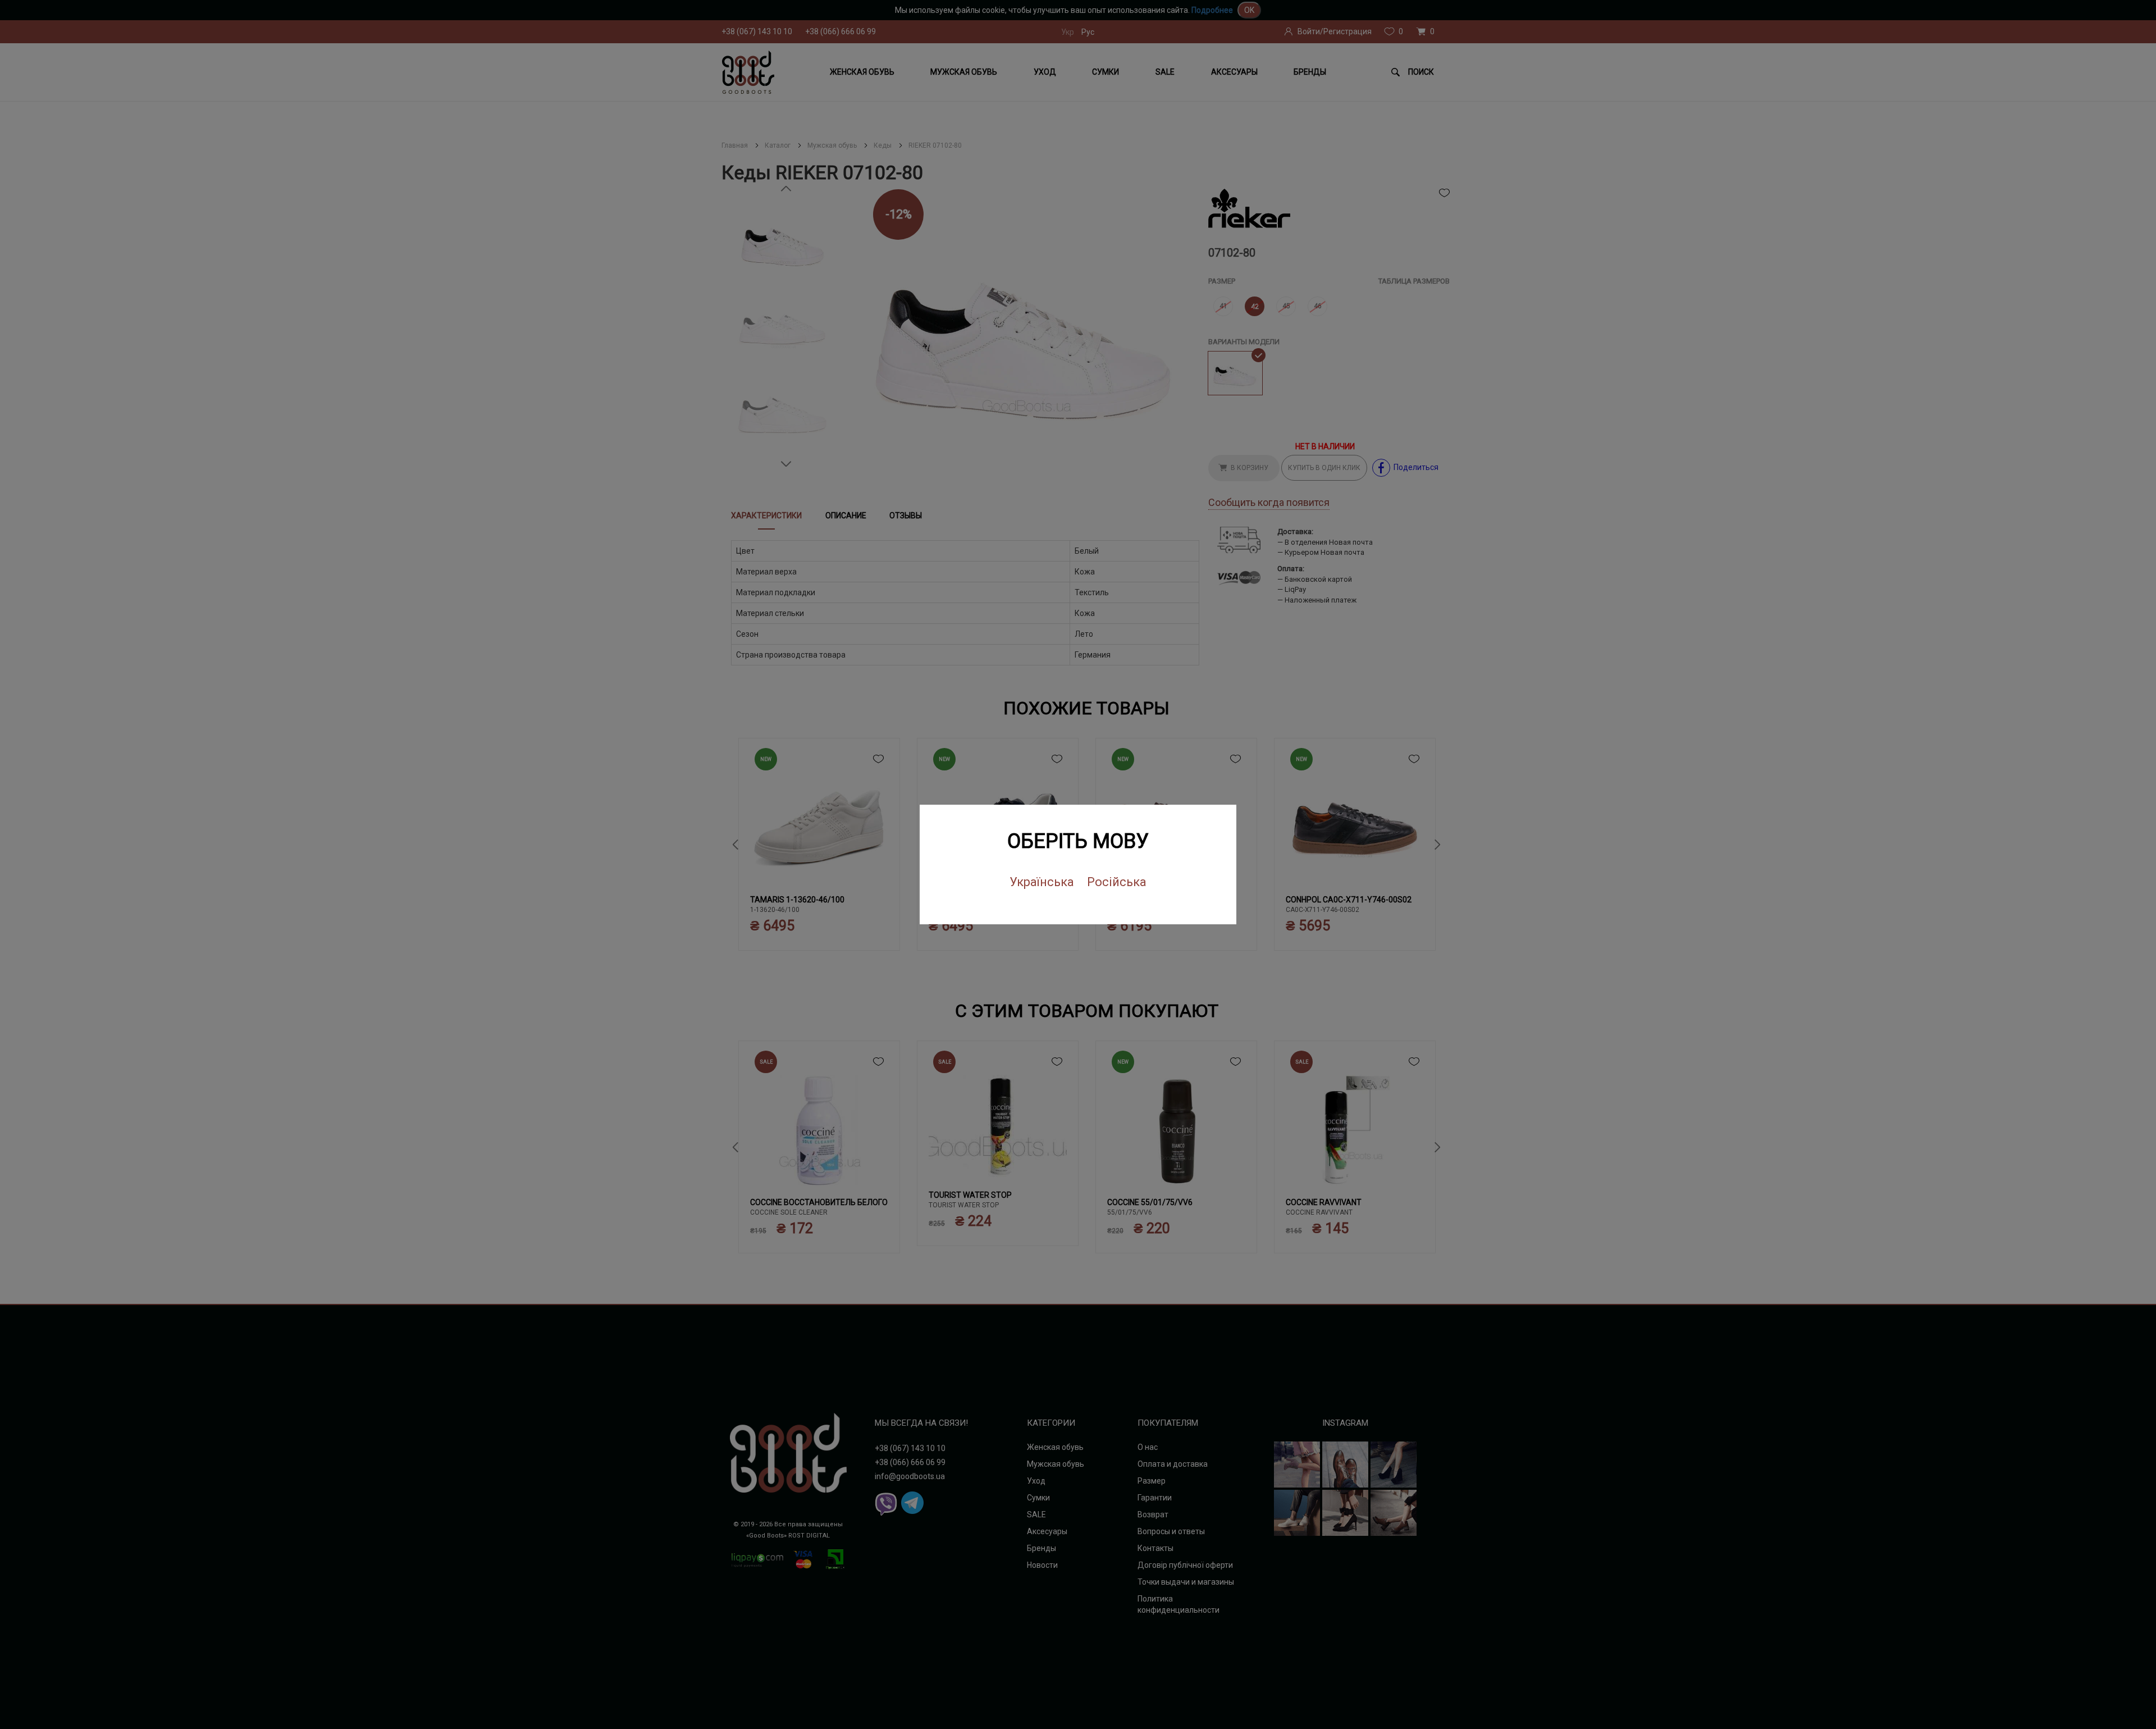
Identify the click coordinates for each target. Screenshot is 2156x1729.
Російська (1117, 882)
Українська (1042, 882)
